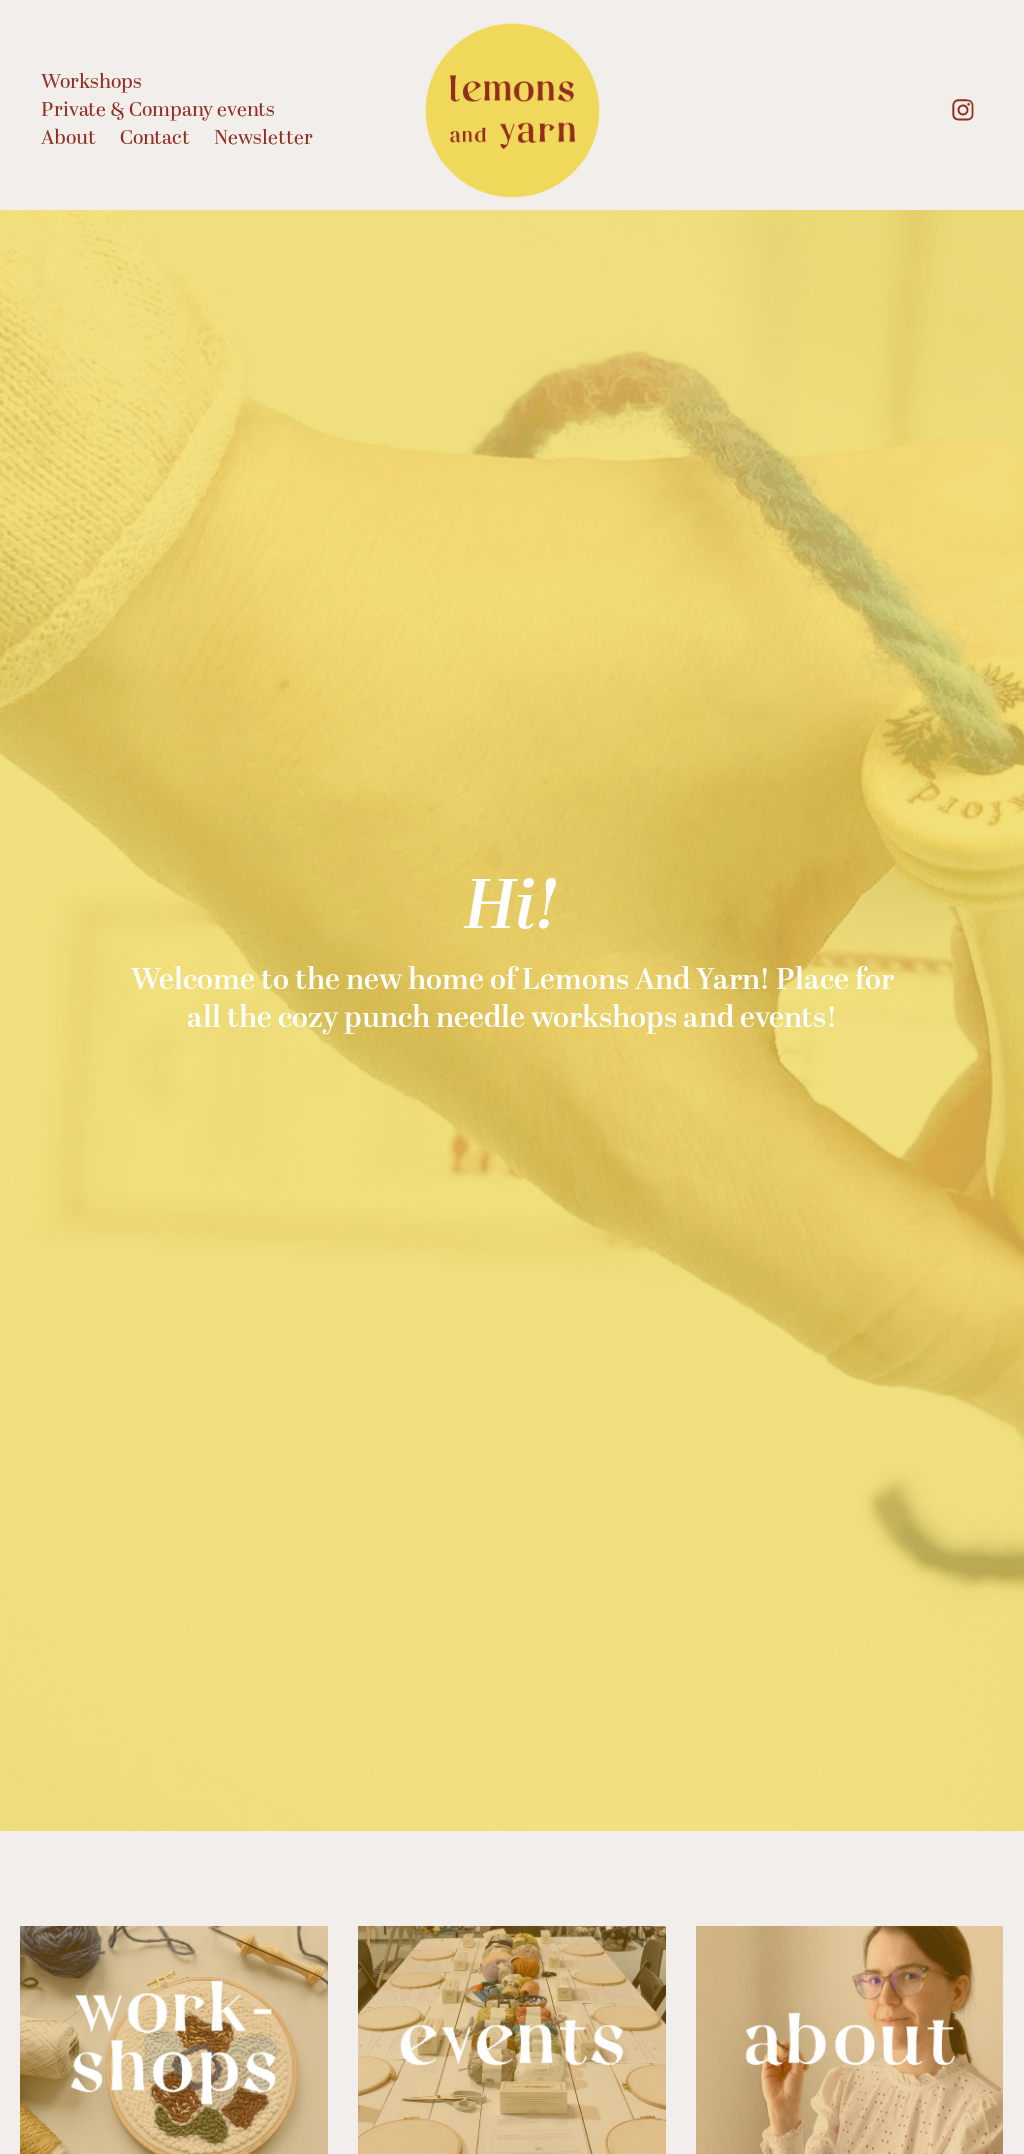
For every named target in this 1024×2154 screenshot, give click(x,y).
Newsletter (263, 138)
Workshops (91, 82)
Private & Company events (158, 110)
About (68, 138)
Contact (155, 138)
